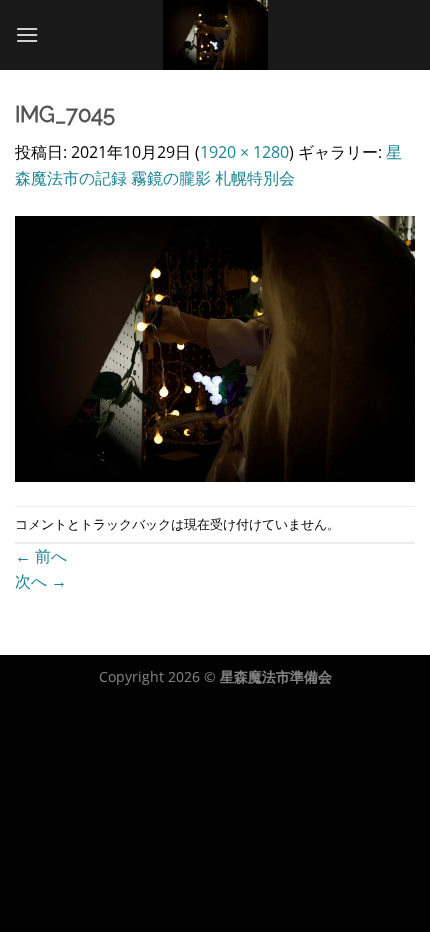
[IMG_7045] (215, 347)
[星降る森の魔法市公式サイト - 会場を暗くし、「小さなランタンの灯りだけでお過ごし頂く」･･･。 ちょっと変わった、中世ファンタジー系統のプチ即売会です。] (215, 35)
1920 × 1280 (244, 152)
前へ (41, 556)
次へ (41, 581)
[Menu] (27, 34)
